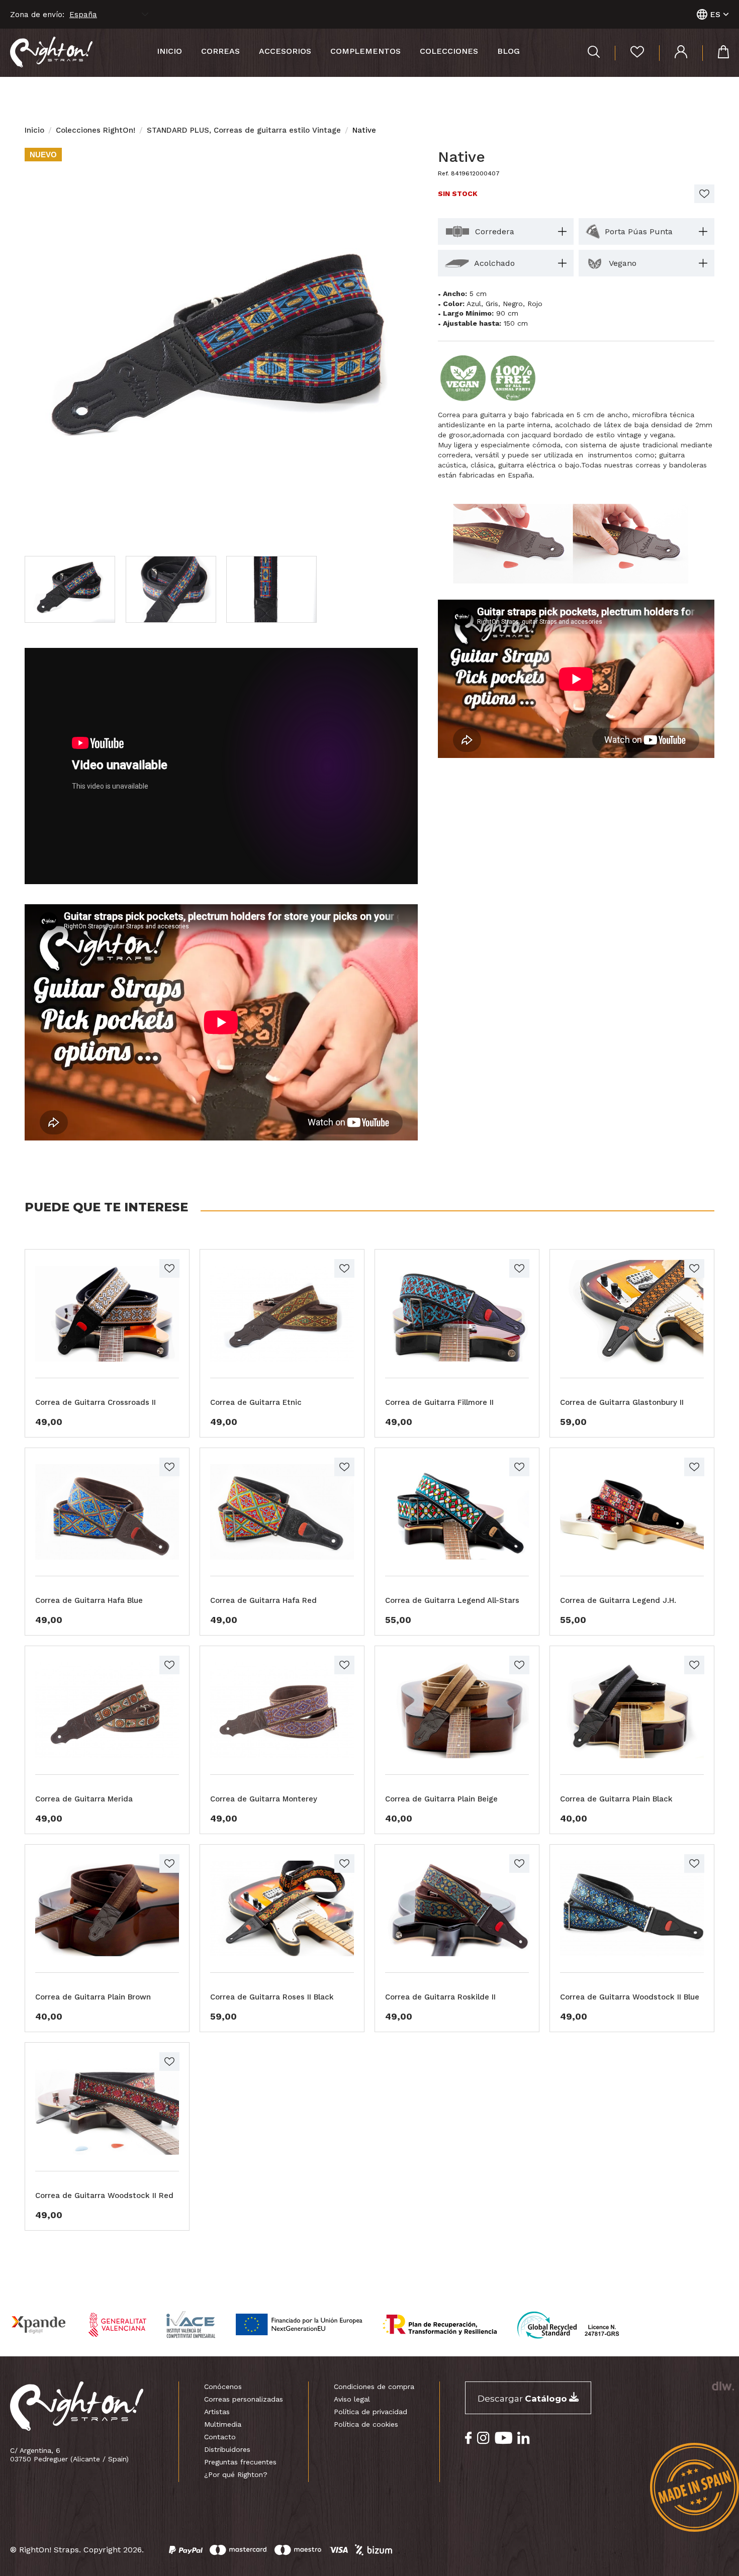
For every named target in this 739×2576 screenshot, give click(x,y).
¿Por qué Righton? (236, 2474)
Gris (492, 304)
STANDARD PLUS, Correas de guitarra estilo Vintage (244, 130)
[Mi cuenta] (673, 53)
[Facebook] (469, 2438)
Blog (509, 51)
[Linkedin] (524, 2438)
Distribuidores (227, 2449)
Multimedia (223, 2424)
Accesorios (285, 51)
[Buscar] (594, 53)
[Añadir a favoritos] (704, 194)
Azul (474, 304)
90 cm (507, 313)
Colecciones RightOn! (96, 130)
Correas (220, 51)
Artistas (217, 2412)
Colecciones (449, 51)
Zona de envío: (37, 15)
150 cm (516, 323)
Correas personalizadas (244, 2399)
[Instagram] (483, 2438)
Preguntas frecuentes (240, 2462)
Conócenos (223, 2387)
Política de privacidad (371, 2412)
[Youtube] (503, 2438)
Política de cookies (366, 2424)
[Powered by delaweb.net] (723, 2386)
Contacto (220, 2437)
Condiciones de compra (374, 2387)
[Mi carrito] (716, 53)
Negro (513, 304)
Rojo (535, 304)
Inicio (169, 51)
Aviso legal (352, 2399)
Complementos (365, 51)
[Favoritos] (629, 53)
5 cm (478, 294)
